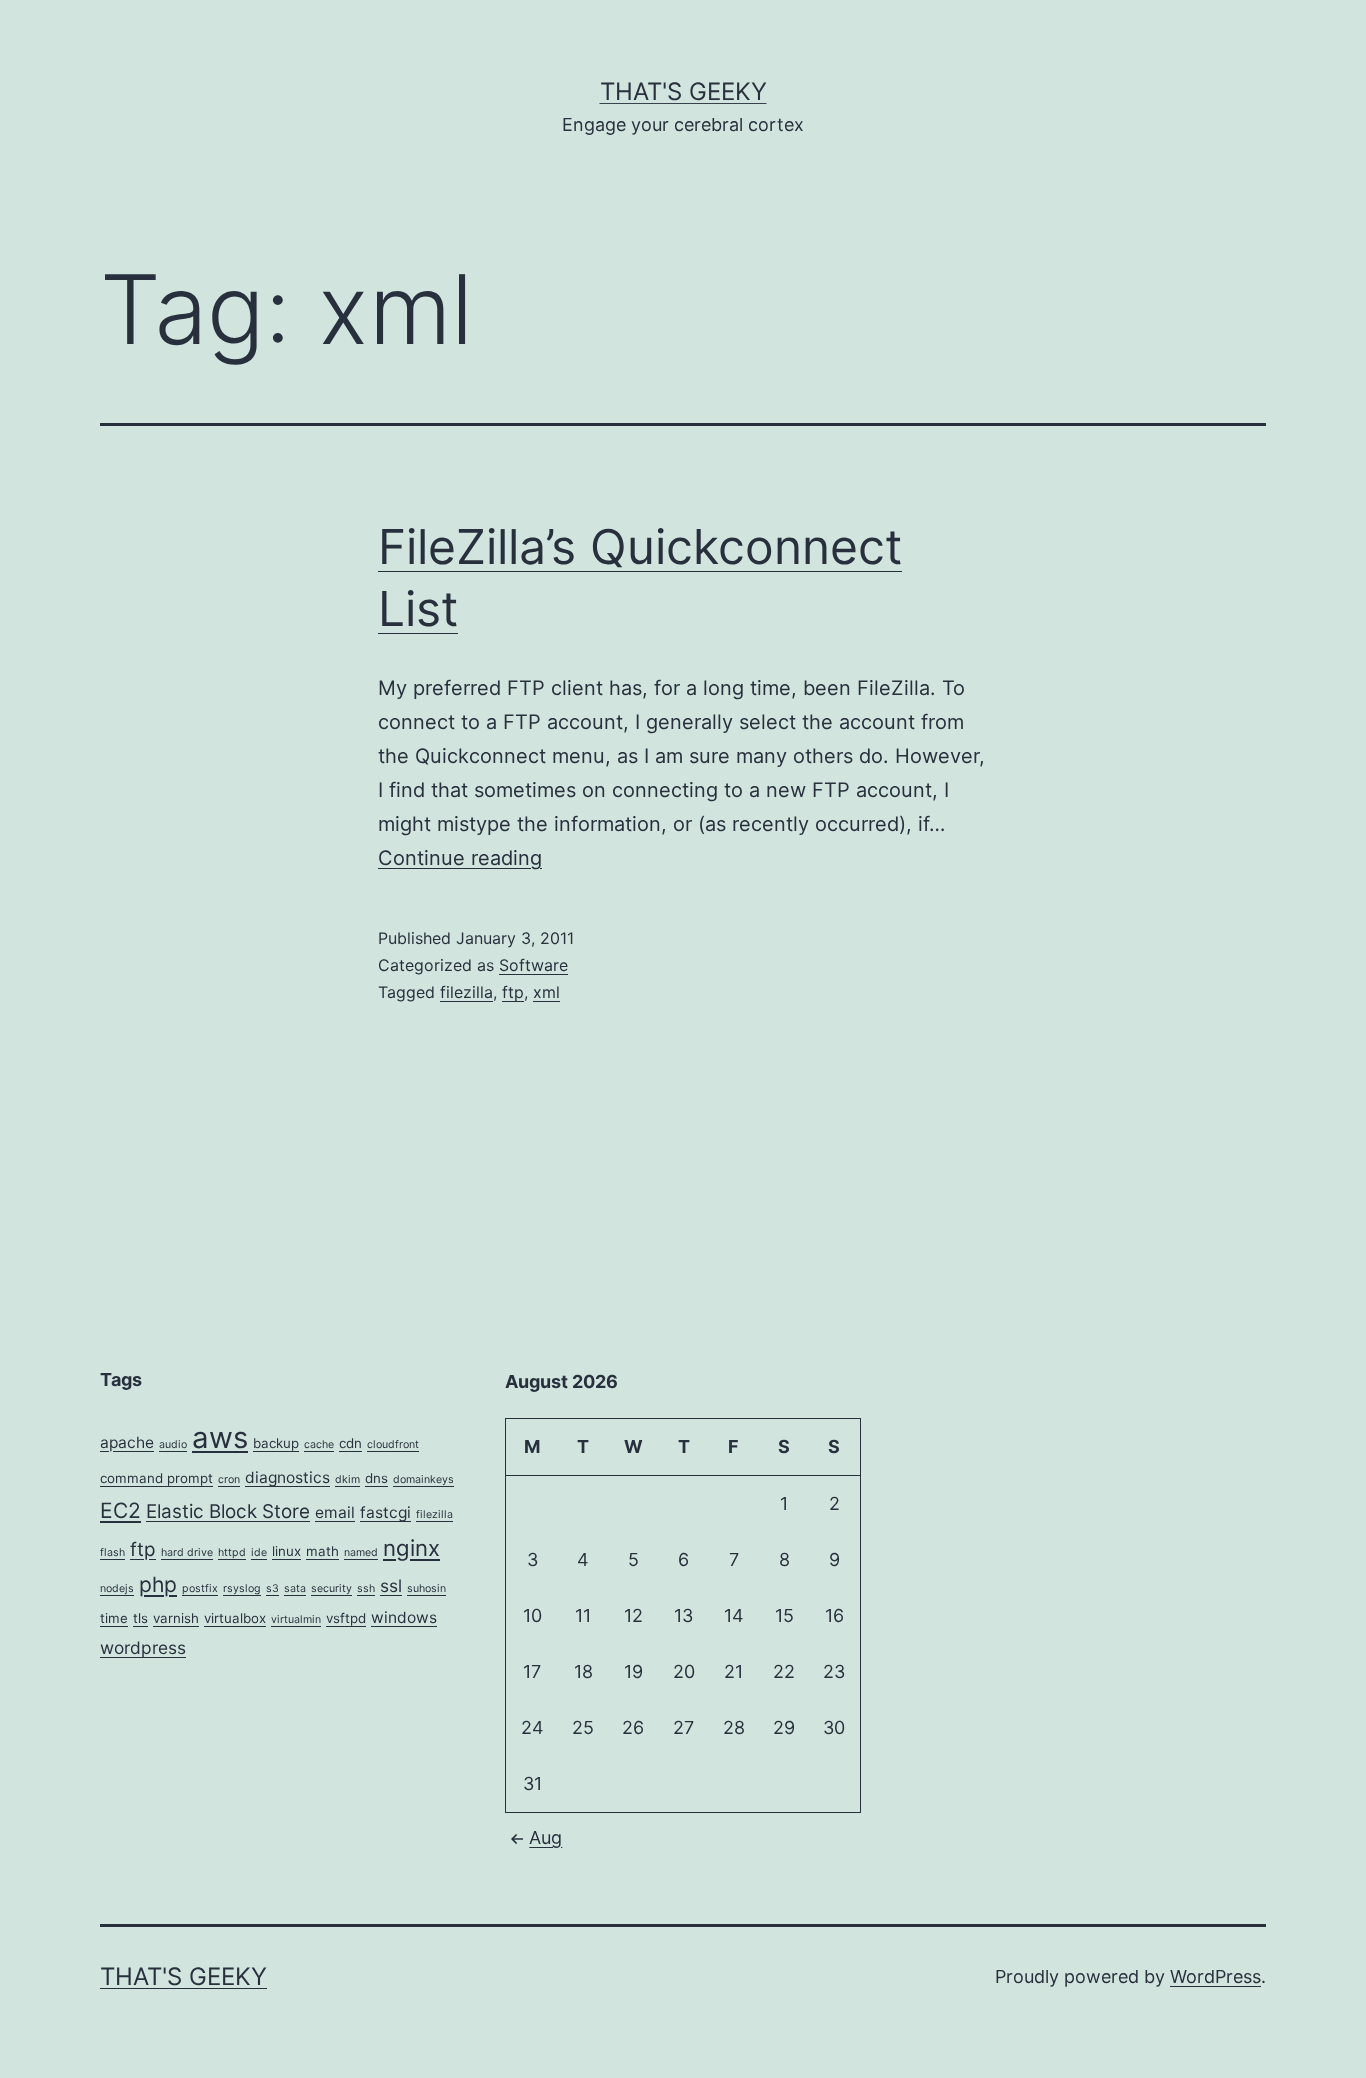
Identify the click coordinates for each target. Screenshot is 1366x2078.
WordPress (1215, 1976)
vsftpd (346, 1618)
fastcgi (385, 1512)
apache (127, 1442)
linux (286, 1551)
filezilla (466, 992)
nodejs (117, 1588)
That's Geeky (683, 91)
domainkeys (423, 1479)
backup (276, 1443)
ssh (366, 1588)
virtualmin (296, 1619)
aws (220, 1437)
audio (173, 1444)
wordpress (143, 1647)
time (114, 1618)
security (331, 1588)
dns (376, 1478)
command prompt (156, 1478)
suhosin (426, 1588)
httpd (232, 1552)
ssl (391, 1585)
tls (140, 1618)
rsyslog (242, 1588)
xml (546, 992)
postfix (200, 1588)
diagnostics (287, 1477)
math (322, 1551)
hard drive (187, 1552)
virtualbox (235, 1618)
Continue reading (460, 858)
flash (112, 1552)
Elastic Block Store (228, 1511)
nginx (411, 1547)
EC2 (120, 1510)
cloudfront (393, 1444)
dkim (347, 1479)
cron (229, 1479)
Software (533, 965)
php (158, 1584)
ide (259, 1552)
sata (295, 1588)
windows (404, 1617)
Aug (545, 1837)
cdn (350, 1443)
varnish (176, 1618)
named (361, 1552)
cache (319, 1444)
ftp (513, 992)
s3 (272, 1588)
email (335, 1512)
